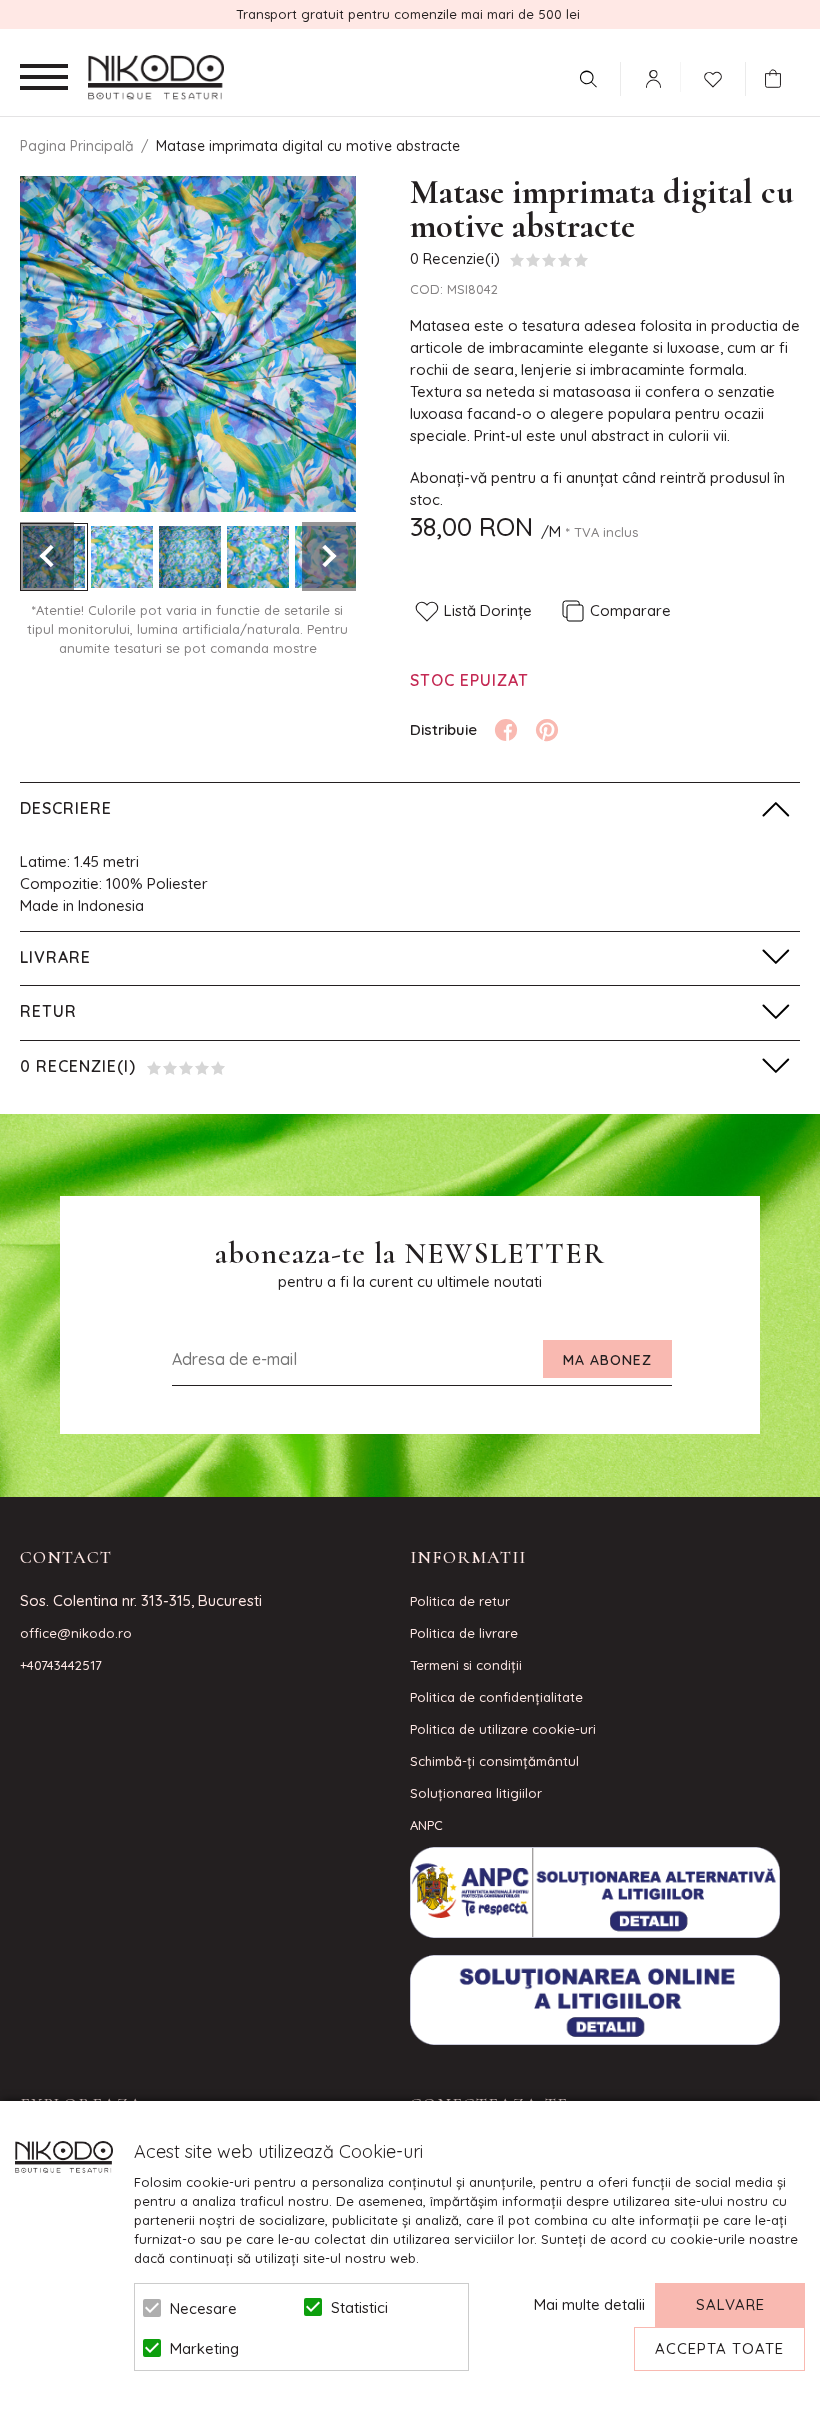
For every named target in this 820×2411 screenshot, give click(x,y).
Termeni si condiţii (466, 1665)
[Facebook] (506, 730)
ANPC (426, 1825)
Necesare (203, 2308)
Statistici (359, 2307)
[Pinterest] (547, 730)
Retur (48, 1011)
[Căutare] (588, 79)
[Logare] (653, 79)
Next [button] (329, 556)
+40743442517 (61, 1665)
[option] (188, 344)
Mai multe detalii (589, 2304)
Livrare (55, 957)
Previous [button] (47, 556)
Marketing (204, 2348)
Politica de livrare (464, 1633)
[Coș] (778, 79)
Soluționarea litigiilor (476, 1793)
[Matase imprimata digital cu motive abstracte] (122, 557)
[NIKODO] (156, 78)
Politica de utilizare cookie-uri (503, 1729)
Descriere (66, 808)
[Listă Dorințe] (713, 77)
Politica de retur (460, 1601)
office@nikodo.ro (76, 1633)
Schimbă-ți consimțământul (494, 1761)
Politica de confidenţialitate (496, 1697)
